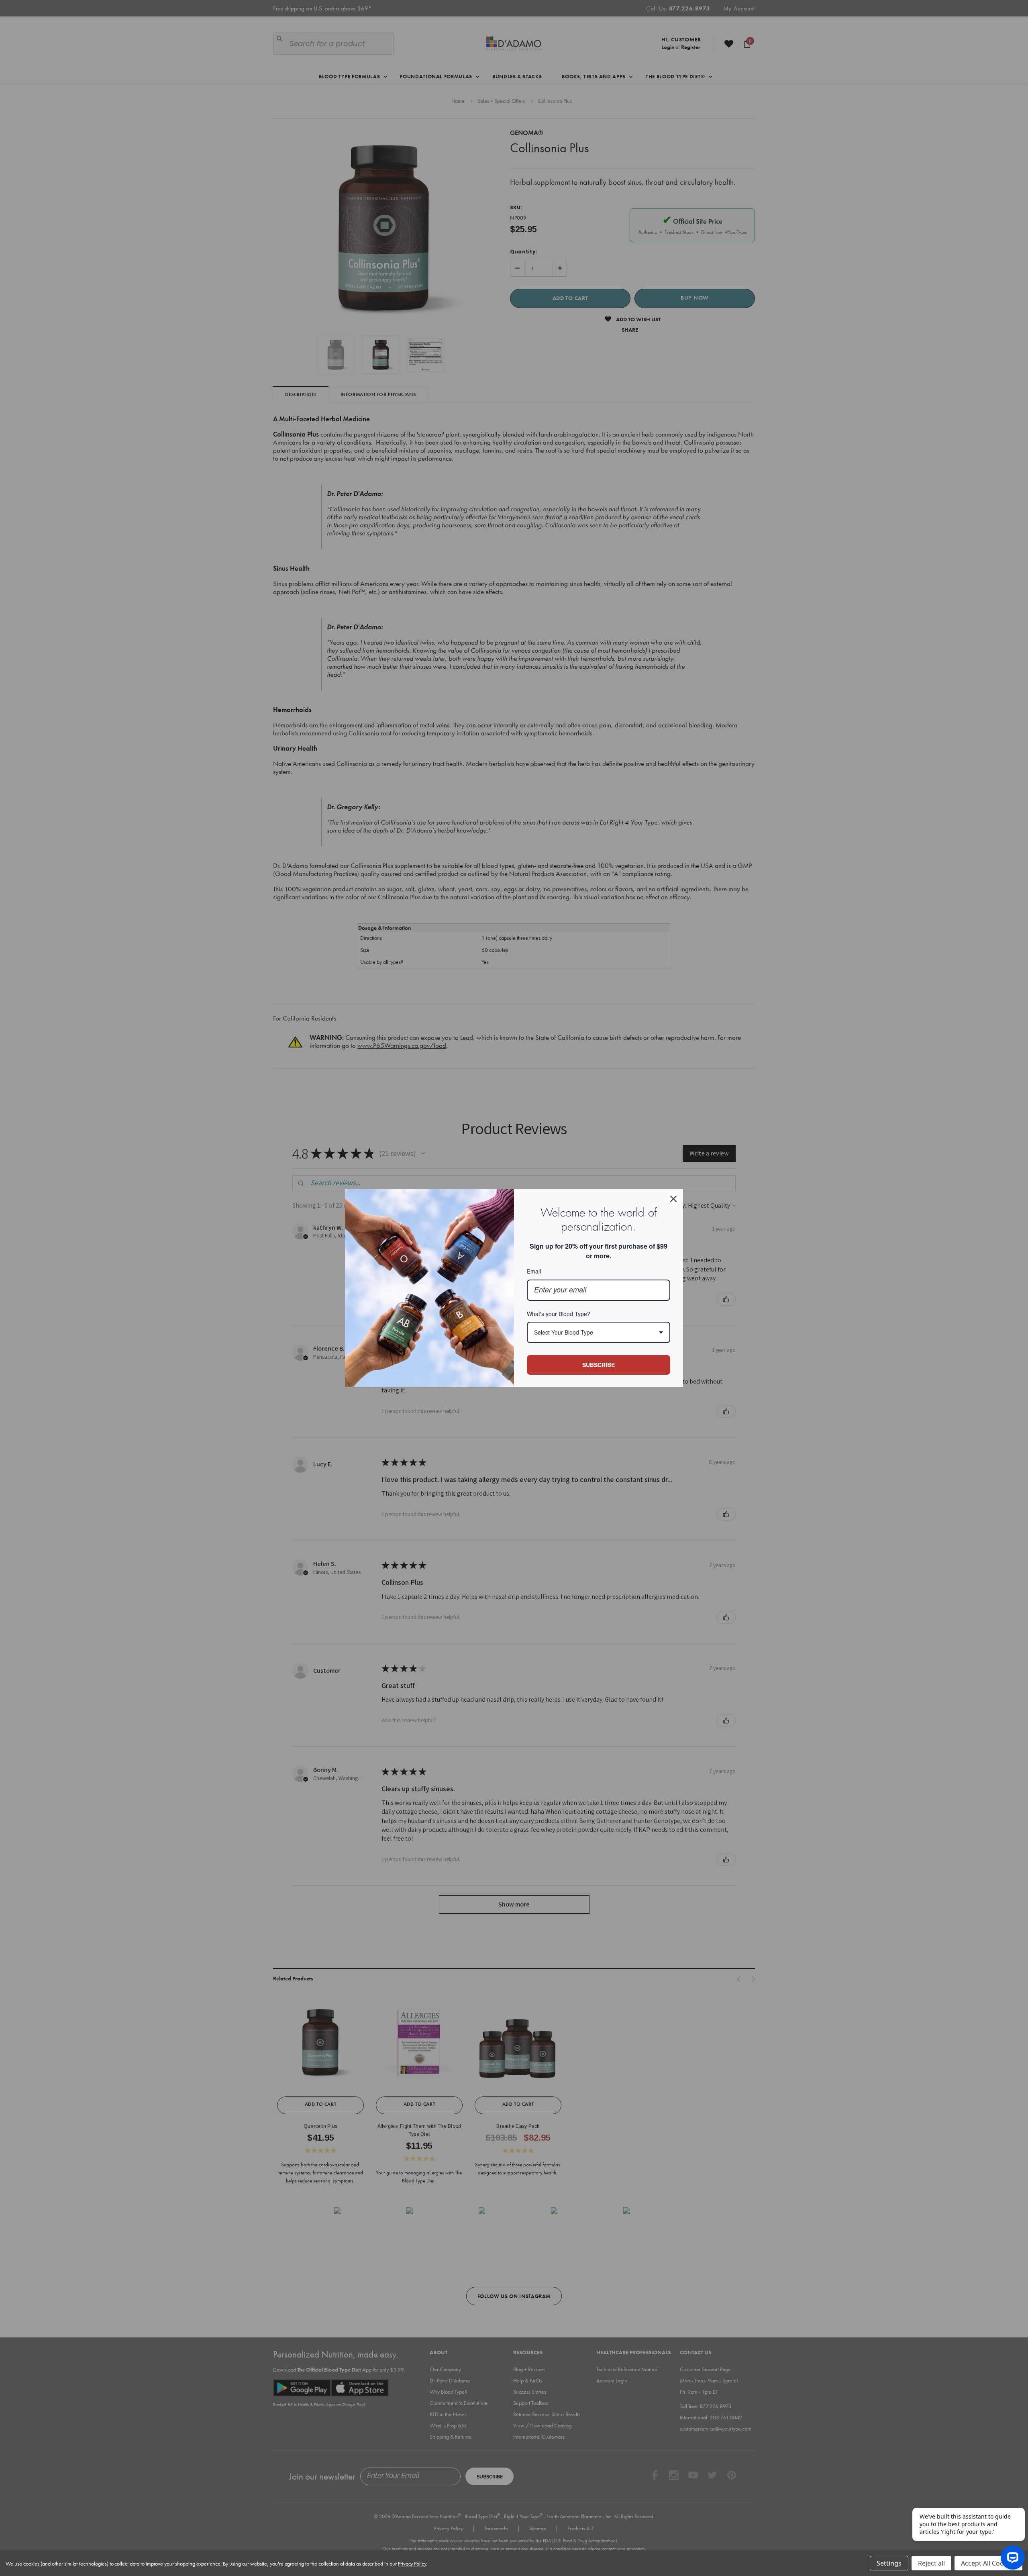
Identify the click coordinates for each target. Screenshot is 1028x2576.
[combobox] (599, 1332)
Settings (889, 2563)
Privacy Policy (412, 2564)
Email (534, 1271)
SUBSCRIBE (599, 1365)
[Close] (673, 1199)
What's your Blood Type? (559, 1314)
